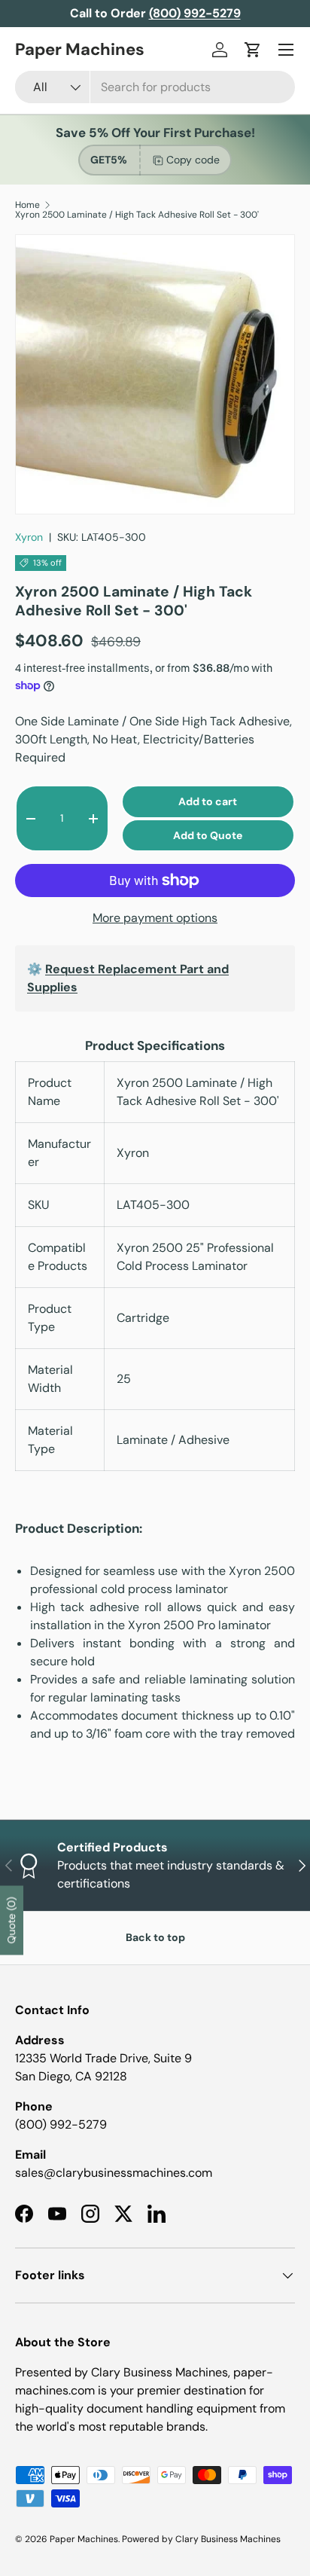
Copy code (193, 160)
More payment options (155, 918)
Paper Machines (84, 2539)
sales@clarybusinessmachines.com (114, 2173)
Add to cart (208, 801)
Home (27, 205)
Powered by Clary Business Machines (201, 2539)
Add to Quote (208, 835)
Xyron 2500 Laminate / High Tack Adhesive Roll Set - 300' (137, 215)
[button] (253, 50)
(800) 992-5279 (61, 2124)
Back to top (155, 1937)
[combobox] (155, 87)
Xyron (29, 537)
